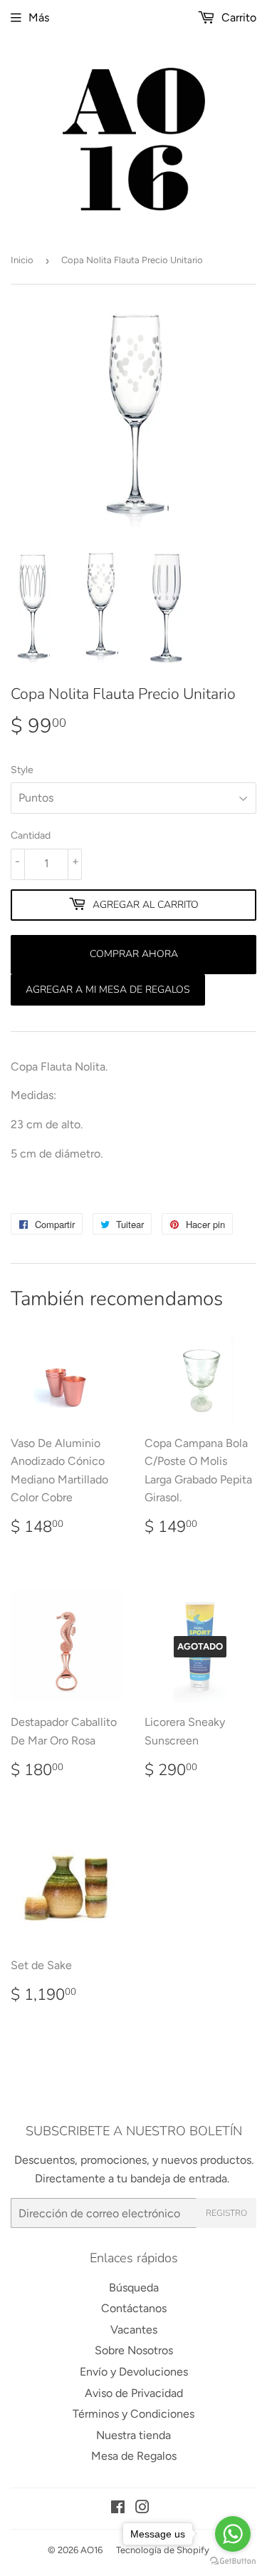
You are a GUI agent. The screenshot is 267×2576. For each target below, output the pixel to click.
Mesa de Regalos (134, 2456)
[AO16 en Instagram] (142, 2509)
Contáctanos (134, 2308)
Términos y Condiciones (133, 2414)
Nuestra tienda (133, 2435)
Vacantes (134, 2330)
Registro (226, 2213)
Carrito (237, 17)
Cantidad (31, 835)
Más (39, 17)
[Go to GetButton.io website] (233, 2561)
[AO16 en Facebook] (118, 2509)
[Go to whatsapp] (233, 2534)
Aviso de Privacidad (134, 2393)
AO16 (91, 2550)
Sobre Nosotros (134, 2350)
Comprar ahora (134, 954)
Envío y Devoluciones (134, 2372)
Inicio (22, 260)
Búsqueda (134, 2288)
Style (22, 770)
